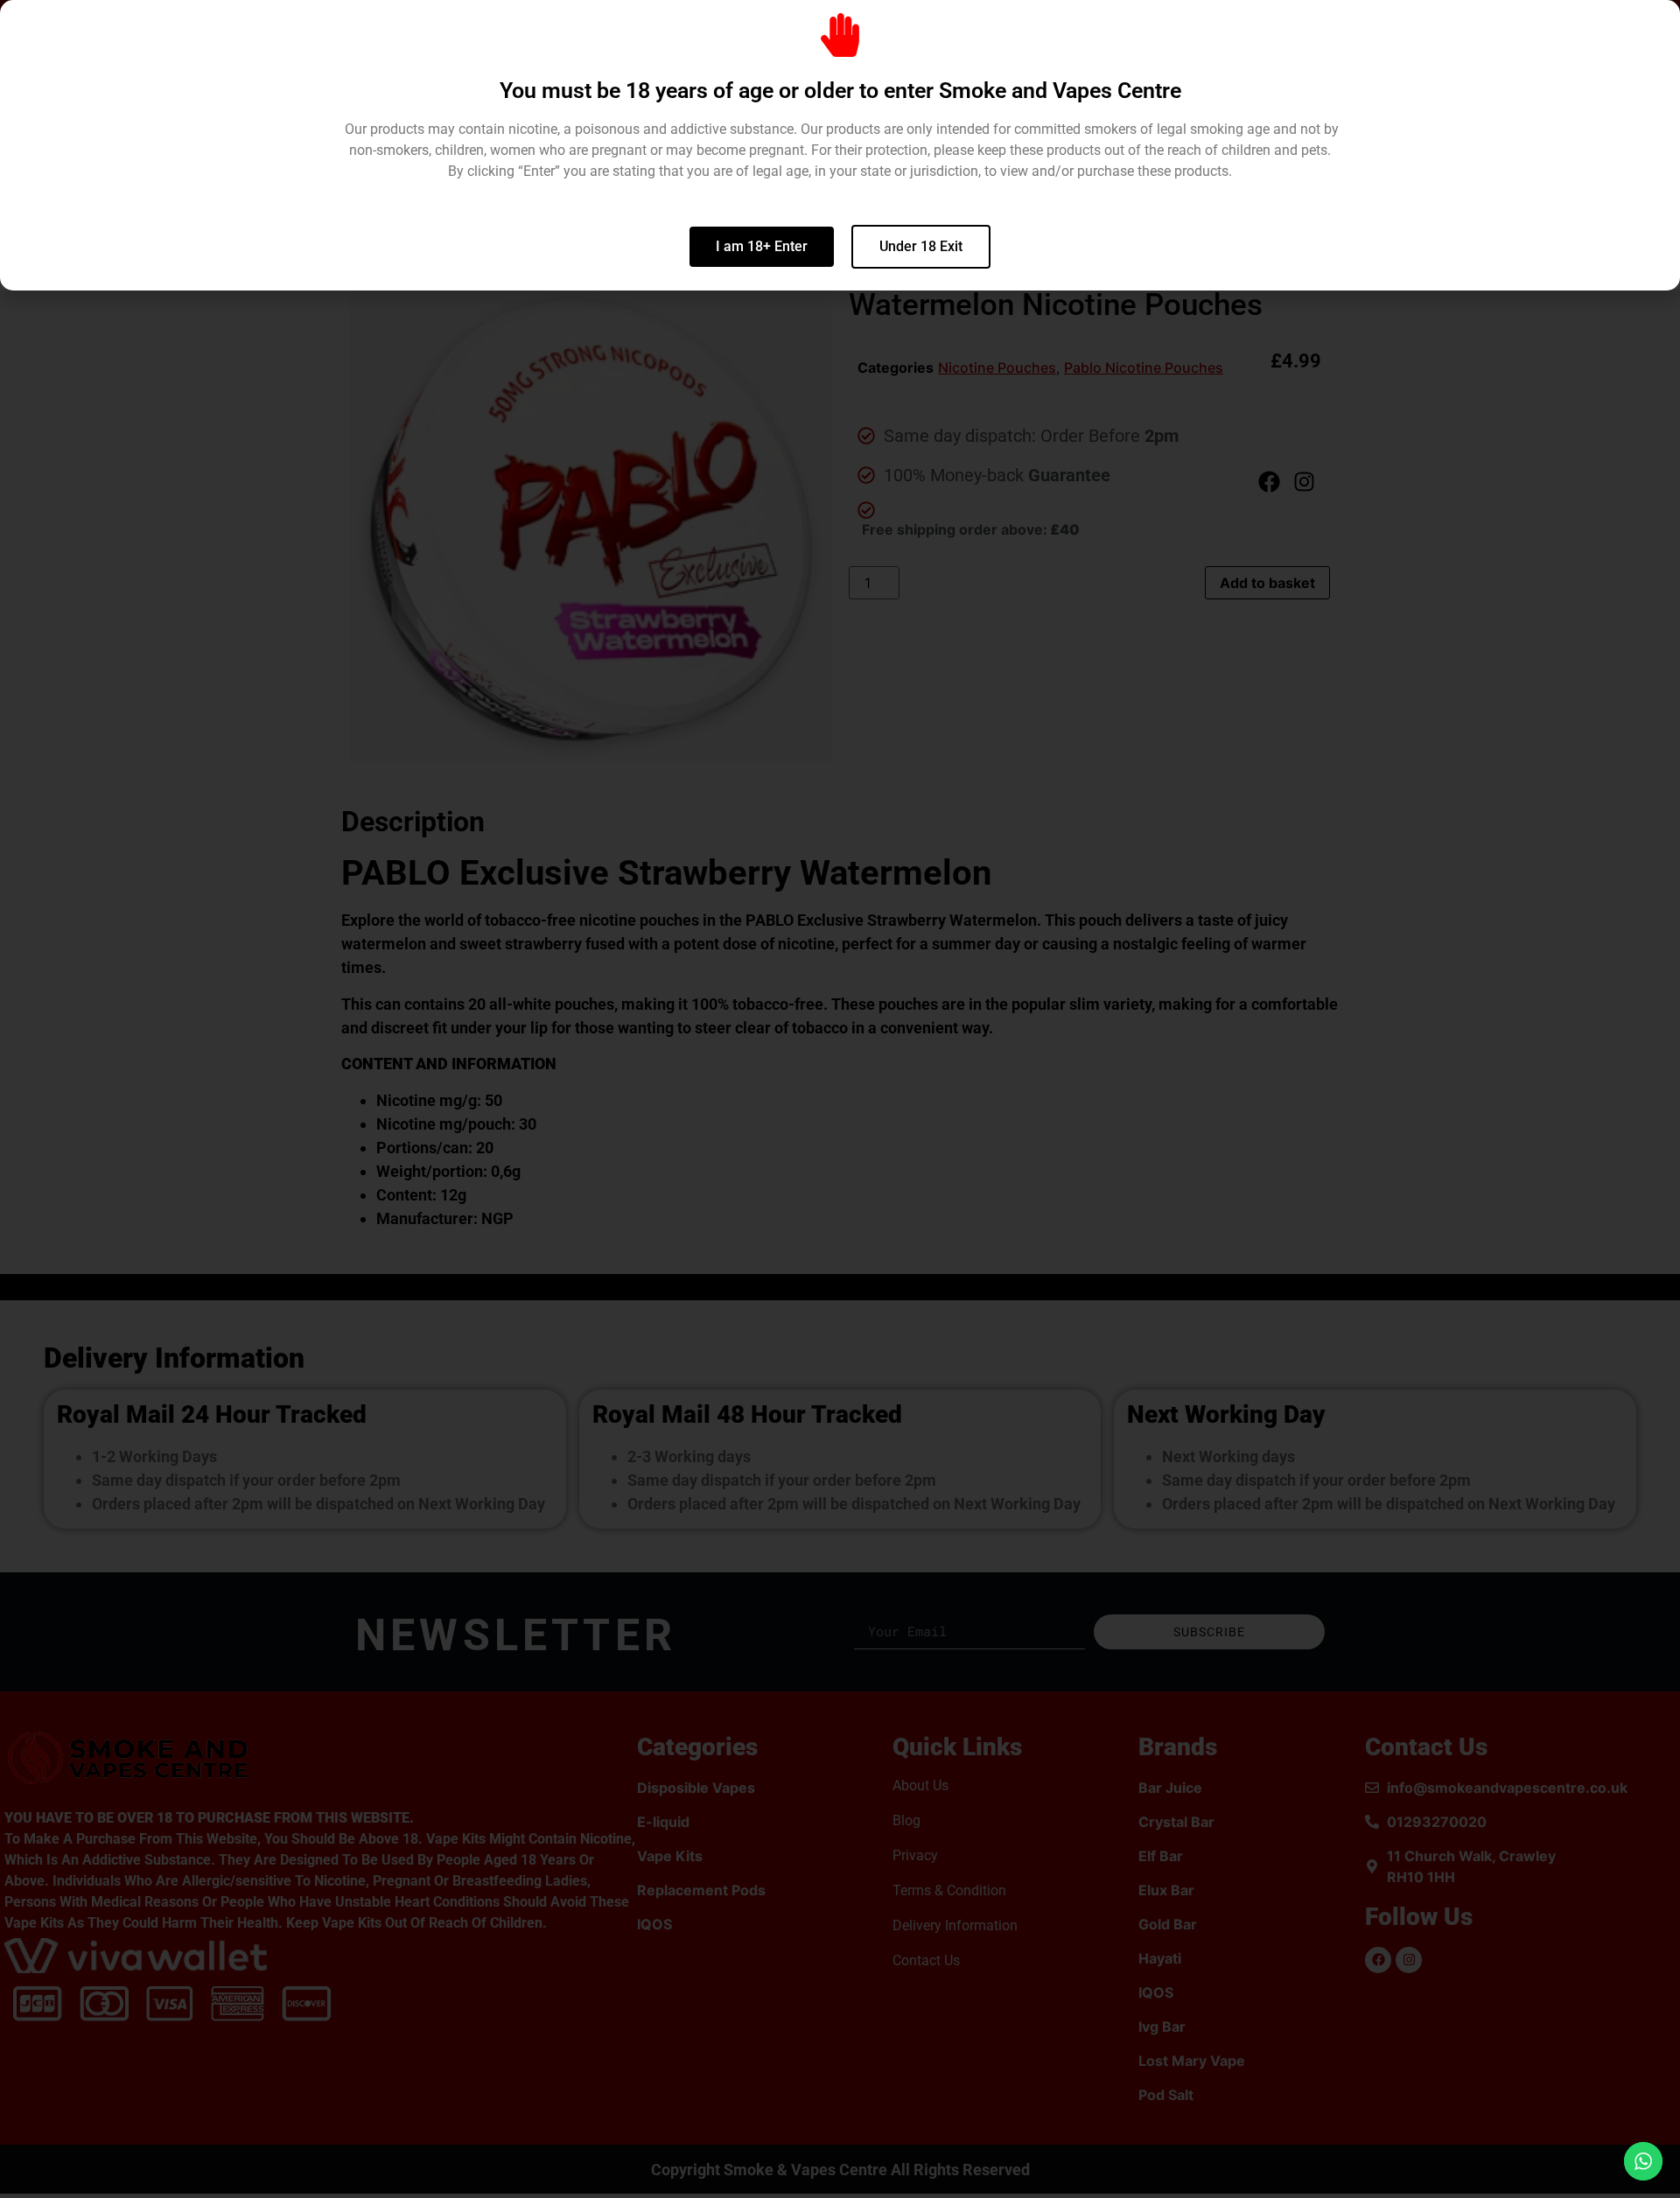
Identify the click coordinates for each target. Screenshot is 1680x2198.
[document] (840, 1099)
